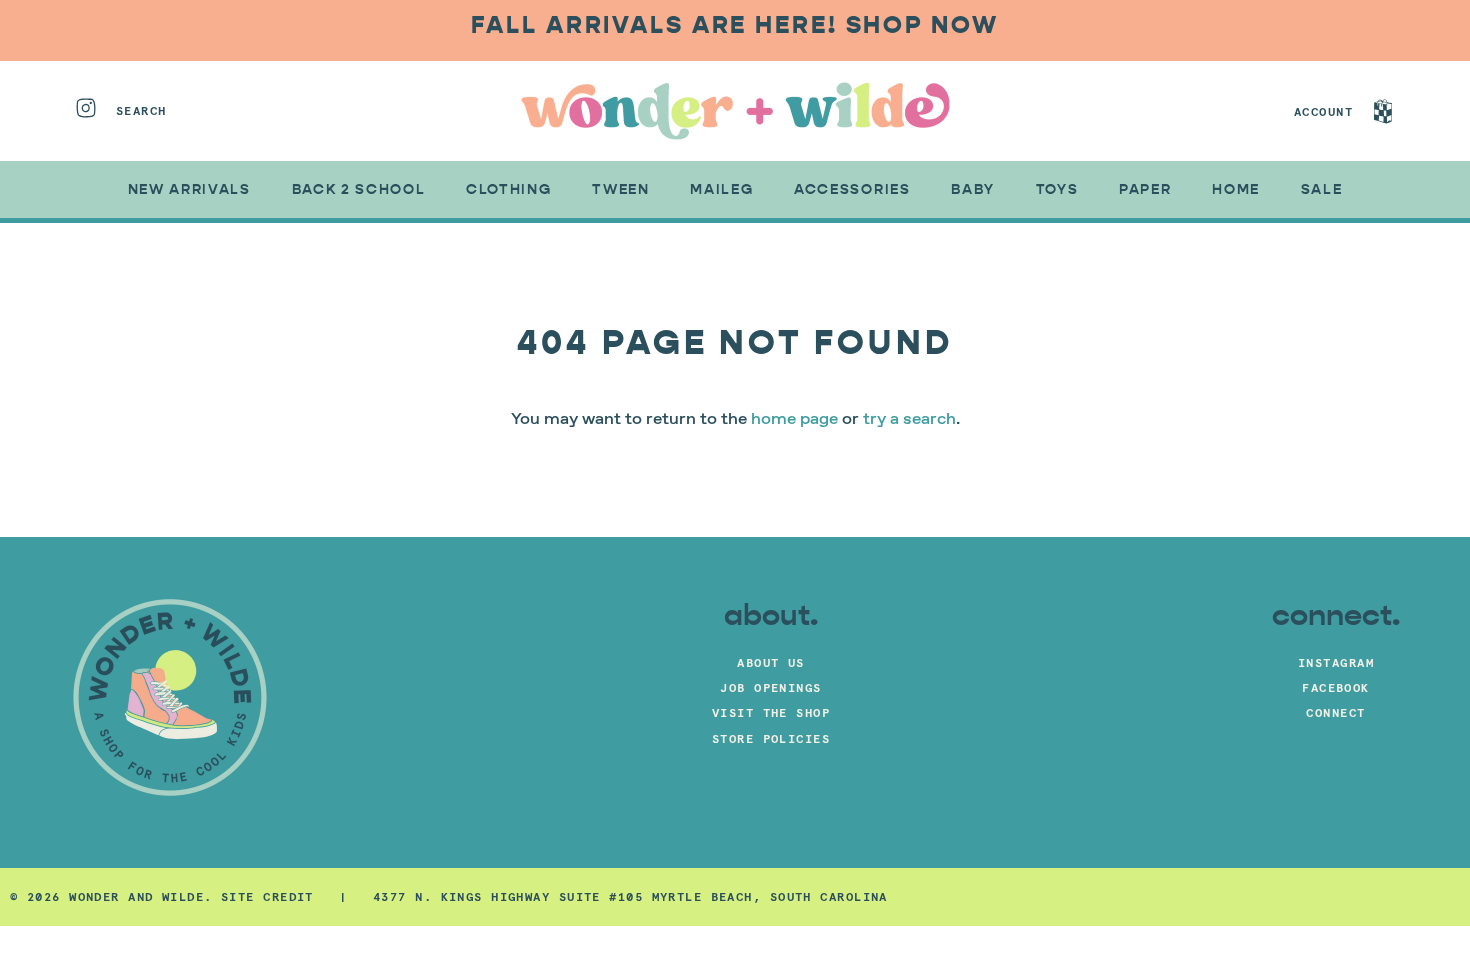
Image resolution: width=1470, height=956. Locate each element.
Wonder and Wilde (136, 896)
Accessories (852, 189)
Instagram (1336, 662)
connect (1335, 712)
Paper (1145, 189)
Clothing (508, 189)
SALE (1322, 189)
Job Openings (770, 687)
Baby (973, 189)
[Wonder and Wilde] (735, 111)
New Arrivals (189, 189)
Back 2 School (359, 189)
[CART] (1401, 111)
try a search (909, 420)
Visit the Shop (771, 712)
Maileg (721, 189)
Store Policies (771, 738)
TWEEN (620, 189)
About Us (771, 662)
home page (794, 420)
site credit (267, 896)
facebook (1336, 687)
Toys (1057, 189)
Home (1236, 189)
